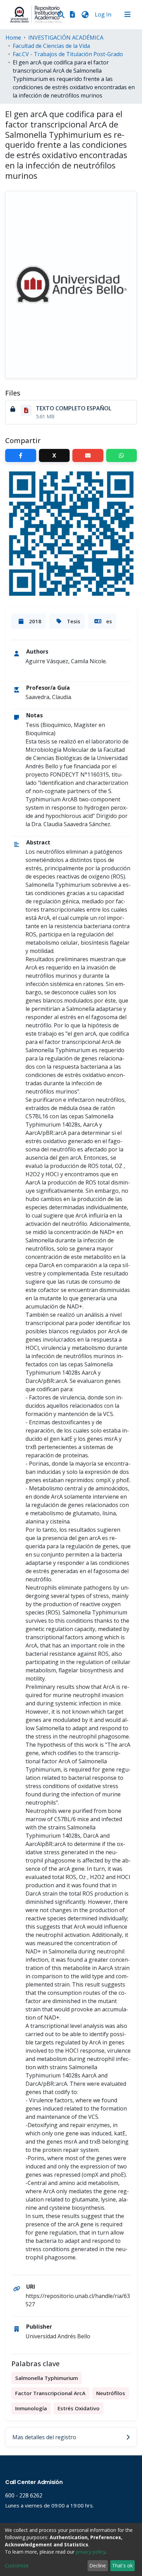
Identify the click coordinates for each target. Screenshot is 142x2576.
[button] (85, 14)
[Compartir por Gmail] (88, 455)
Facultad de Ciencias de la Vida (51, 46)
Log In (104, 14)
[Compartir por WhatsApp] (122, 455)
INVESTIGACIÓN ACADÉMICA (66, 38)
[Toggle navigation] (128, 14)
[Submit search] (61, 14)
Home (13, 38)
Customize (17, 2565)
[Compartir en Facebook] (21, 455)
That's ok (122, 2565)
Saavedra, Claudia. (49, 697)
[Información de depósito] (72, 14)
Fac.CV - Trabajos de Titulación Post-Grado (68, 54)
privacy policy (91, 2552)
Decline (98, 2565)
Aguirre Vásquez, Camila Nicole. (66, 661)
